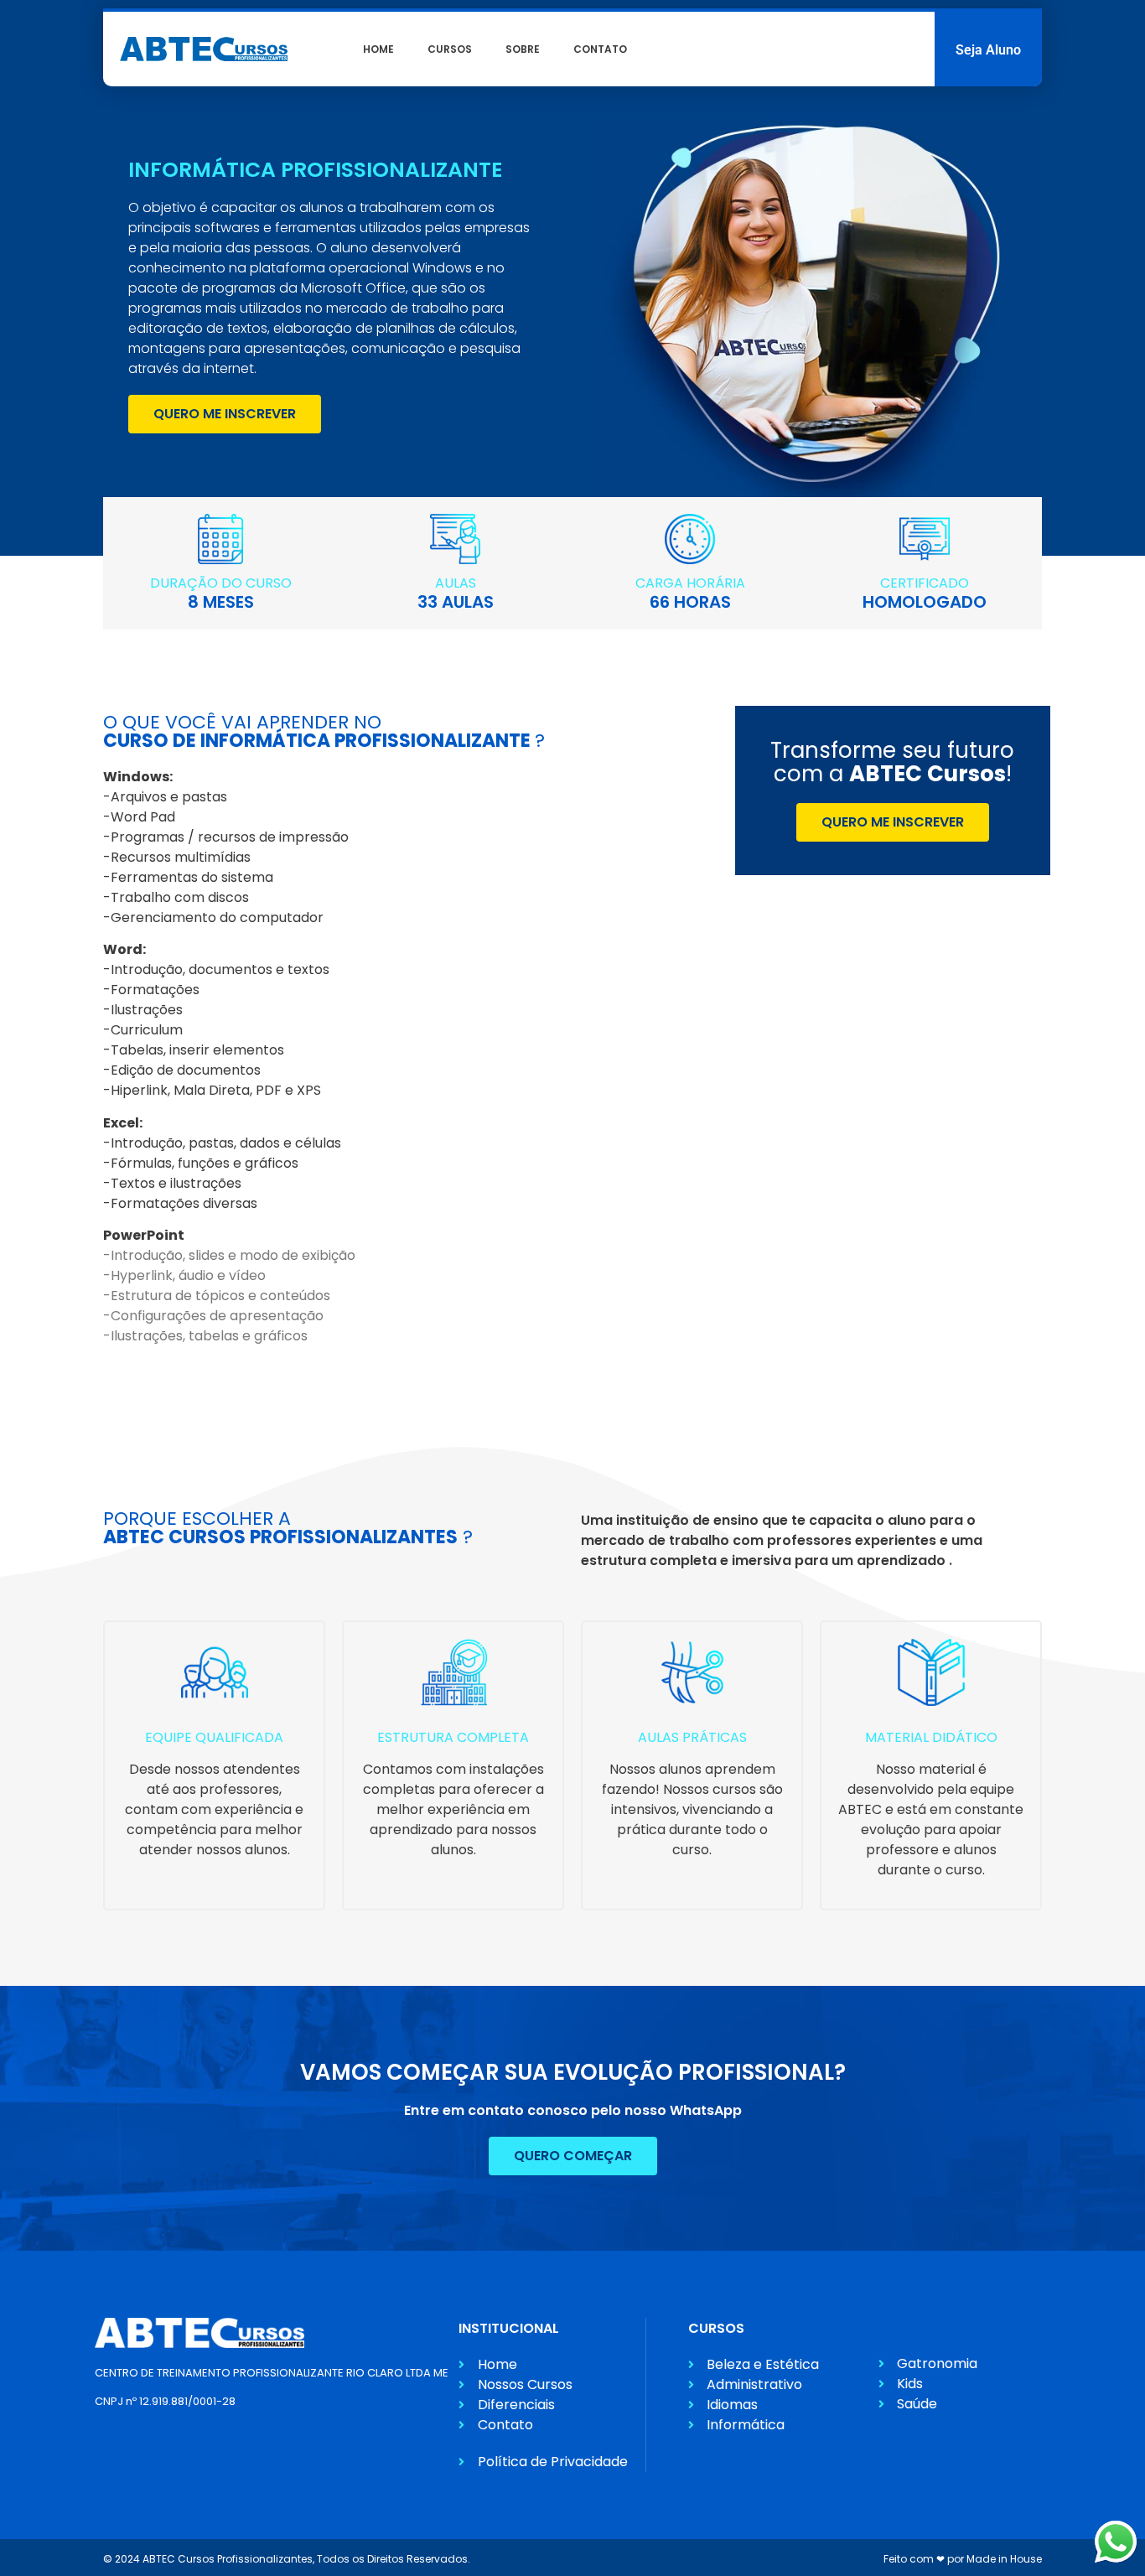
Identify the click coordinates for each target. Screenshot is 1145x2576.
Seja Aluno (988, 50)
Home (378, 49)
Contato (600, 49)
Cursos (450, 49)
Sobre (523, 49)
